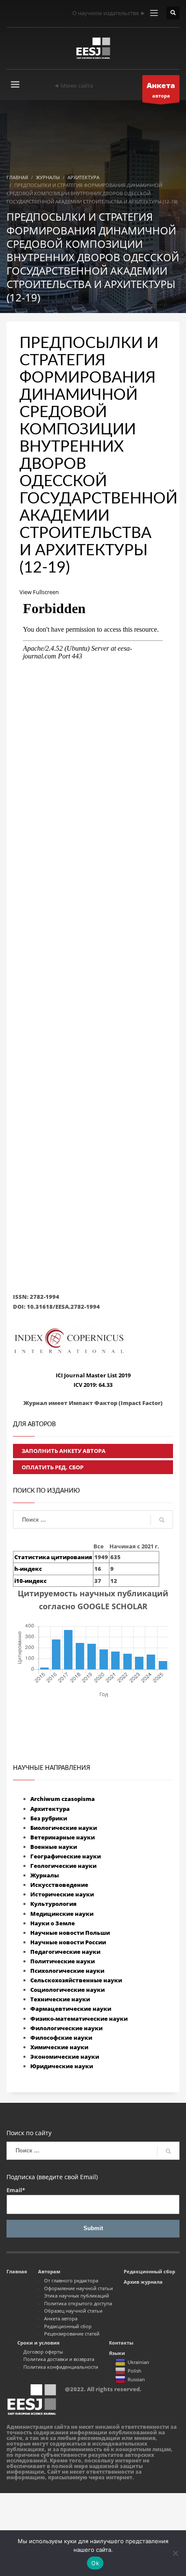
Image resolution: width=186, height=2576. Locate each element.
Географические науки (66, 1856)
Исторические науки (62, 1894)
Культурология (53, 1904)
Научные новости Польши (70, 1933)
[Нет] (175, 2553)
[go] (162, 1520)
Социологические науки (67, 1990)
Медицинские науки (62, 1914)
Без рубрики (49, 1818)
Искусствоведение (59, 1885)
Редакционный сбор (68, 2326)
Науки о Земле (53, 1923)
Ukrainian (138, 2362)
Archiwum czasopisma (63, 1799)
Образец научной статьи (73, 2311)
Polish (135, 2371)
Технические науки (60, 1999)
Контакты (121, 2343)
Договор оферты (43, 2352)
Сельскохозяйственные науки (76, 1980)
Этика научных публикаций (77, 2296)
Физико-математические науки (79, 2019)
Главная (17, 2271)
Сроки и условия (38, 2343)
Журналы (45, 1875)
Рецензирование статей (72, 2334)
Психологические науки (67, 1971)
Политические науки (63, 1961)
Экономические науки (65, 2057)
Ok (95, 2563)
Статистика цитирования (53, 1557)
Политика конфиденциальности (61, 2367)
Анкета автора (61, 2318)
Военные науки (54, 1847)
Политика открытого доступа (78, 2303)
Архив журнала (143, 2282)
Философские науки (61, 2038)
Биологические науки (64, 1828)
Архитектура (50, 1809)
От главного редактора (71, 2280)
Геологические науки (63, 1866)
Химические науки (59, 2047)
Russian (136, 2379)
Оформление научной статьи (79, 2288)
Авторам (49, 2271)
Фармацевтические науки (71, 2009)
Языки (117, 2353)
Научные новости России (68, 1942)
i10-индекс (30, 1581)
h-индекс (28, 1569)
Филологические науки (66, 2028)
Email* (16, 2190)
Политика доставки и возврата (59, 2359)
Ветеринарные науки (63, 1837)
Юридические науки (62, 2066)
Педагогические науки (65, 1952)
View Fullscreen (39, 592)
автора (161, 90)
